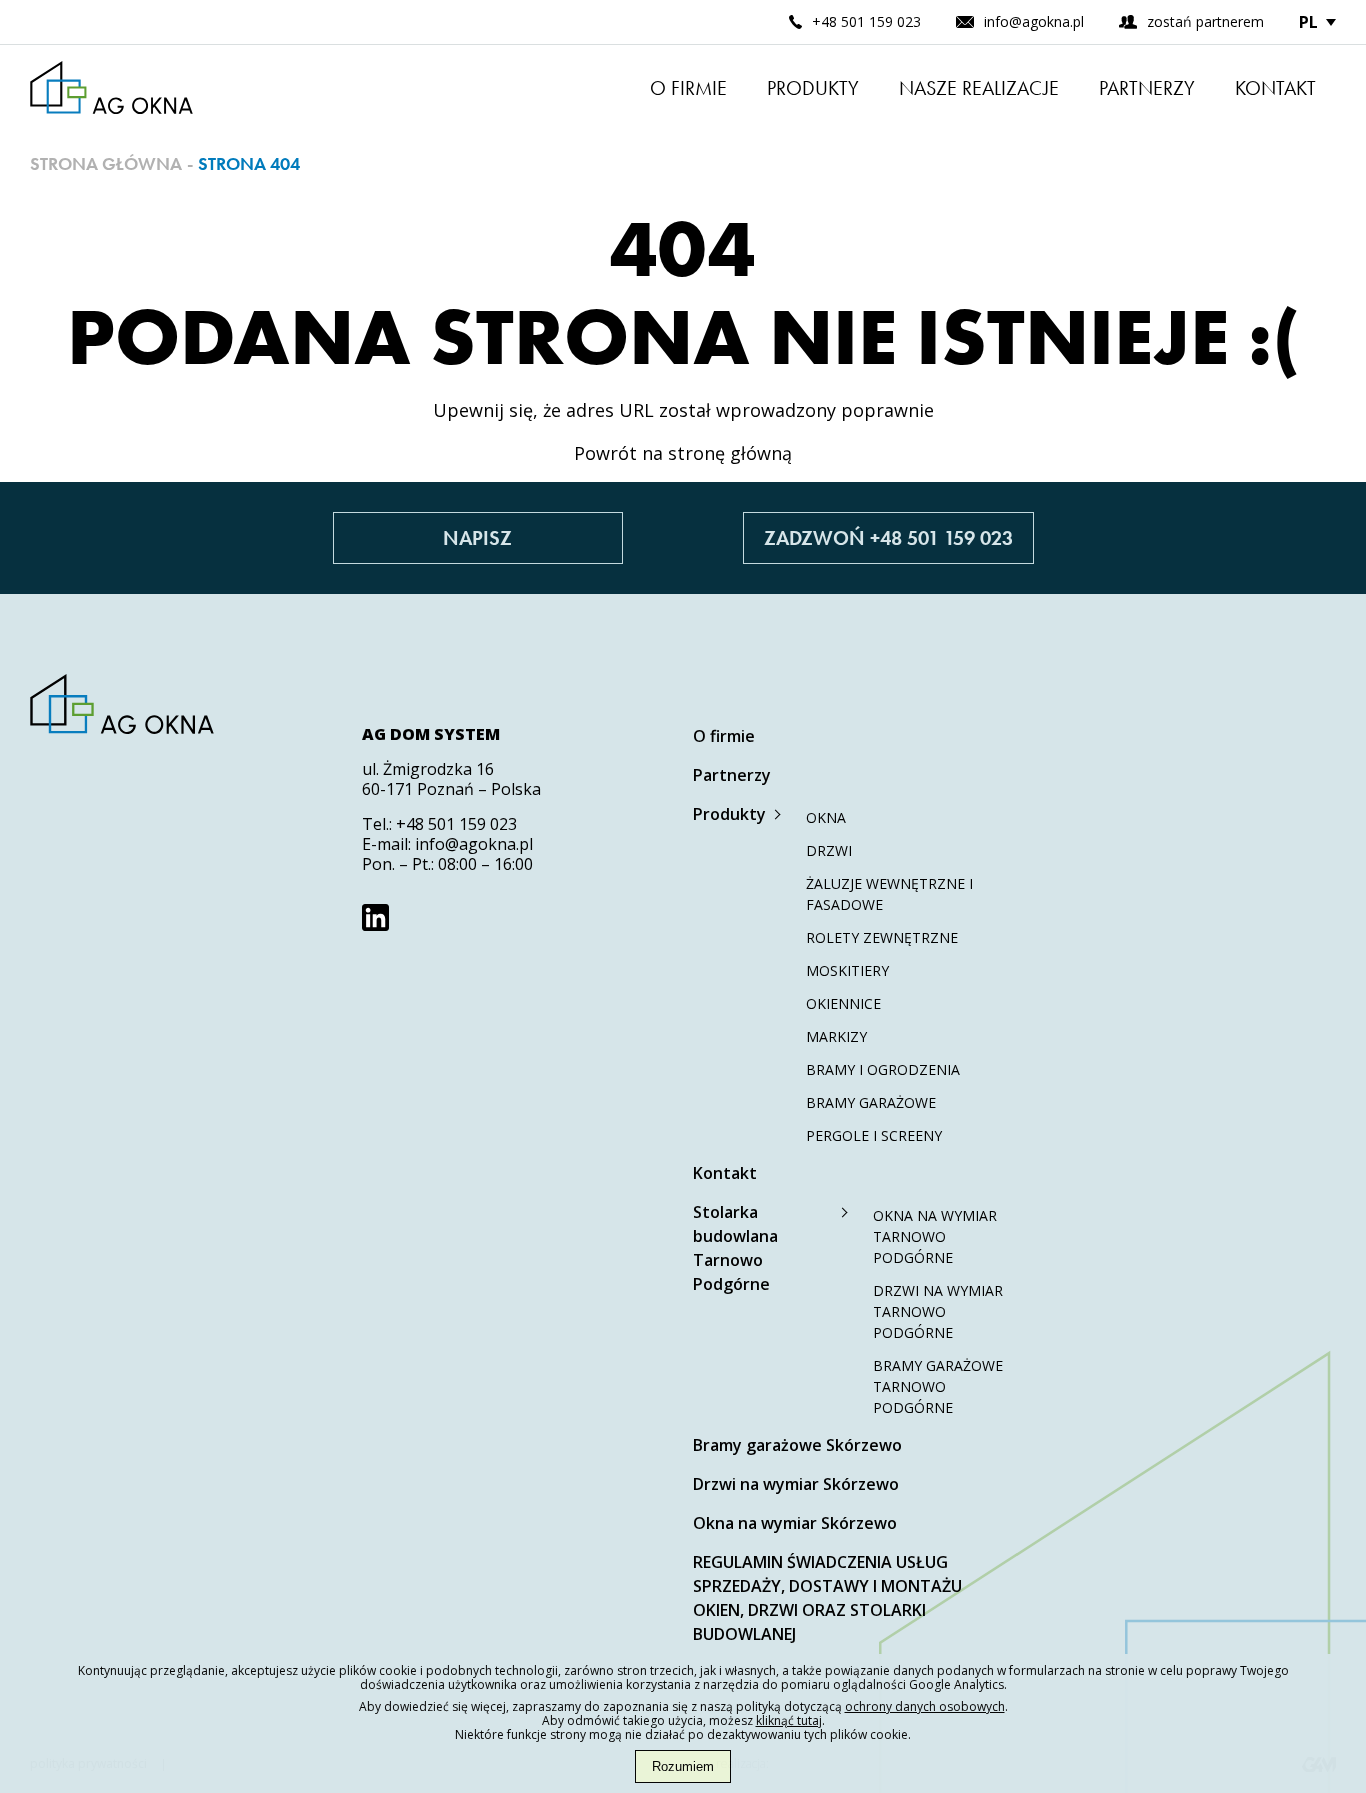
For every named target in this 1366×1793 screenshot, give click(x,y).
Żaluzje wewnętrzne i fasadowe (889, 894)
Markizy (836, 1036)
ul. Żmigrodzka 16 (428, 769)
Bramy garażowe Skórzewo (797, 1445)
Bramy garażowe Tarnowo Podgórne (938, 1386)
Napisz (477, 538)
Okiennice (843, 1003)
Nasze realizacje (979, 88)
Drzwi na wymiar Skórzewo (796, 1484)
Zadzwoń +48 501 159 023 (888, 538)
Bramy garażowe (871, 1102)
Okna (826, 817)
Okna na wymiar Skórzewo (795, 1523)
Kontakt (1275, 88)
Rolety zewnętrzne (882, 937)
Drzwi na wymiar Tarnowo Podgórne (938, 1311)
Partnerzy (1147, 88)
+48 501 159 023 (456, 824)
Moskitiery (847, 970)
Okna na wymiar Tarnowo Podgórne (935, 1236)
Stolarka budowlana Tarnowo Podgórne (735, 1248)
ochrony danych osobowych (925, 1706)
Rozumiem (683, 1766)
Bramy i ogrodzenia (883, 1069)
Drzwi (829, 850)
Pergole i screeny (874, 1135)
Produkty (813, 88)
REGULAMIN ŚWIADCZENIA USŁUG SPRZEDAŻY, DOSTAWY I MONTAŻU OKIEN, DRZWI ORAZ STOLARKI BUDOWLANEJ (827, 1598)
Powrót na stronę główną (683, 453)
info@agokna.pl (474, 844)
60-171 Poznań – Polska (451, 789)
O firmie (688, 88)
